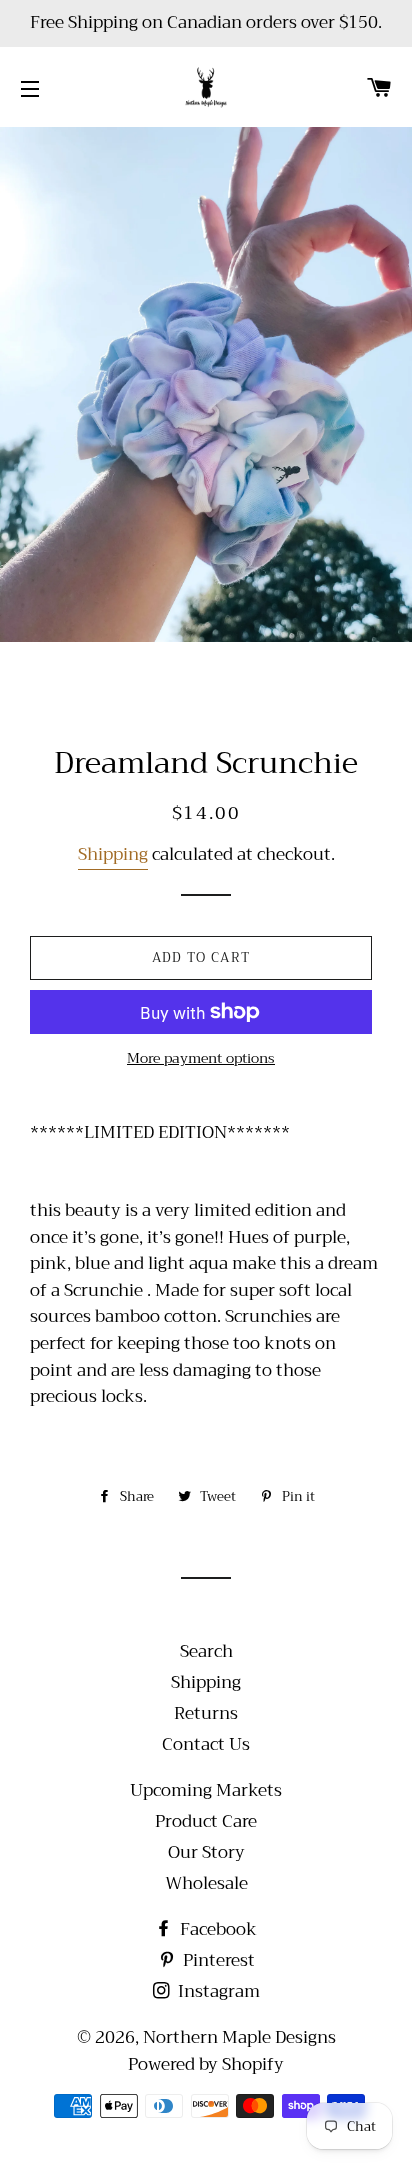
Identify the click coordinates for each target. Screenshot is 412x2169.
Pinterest (217, 1960)
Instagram (217, 1991)
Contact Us (206, 1744)
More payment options (201, 1059)
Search (206, 1651)
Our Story (206, 1852)
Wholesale (206, 1883)
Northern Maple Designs (239, 2037)
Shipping (113, 854)
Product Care (206, 1821)
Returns (206, 1713)
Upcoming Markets (206, 1790)
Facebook (216, 1929)
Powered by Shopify (206, 2064)
